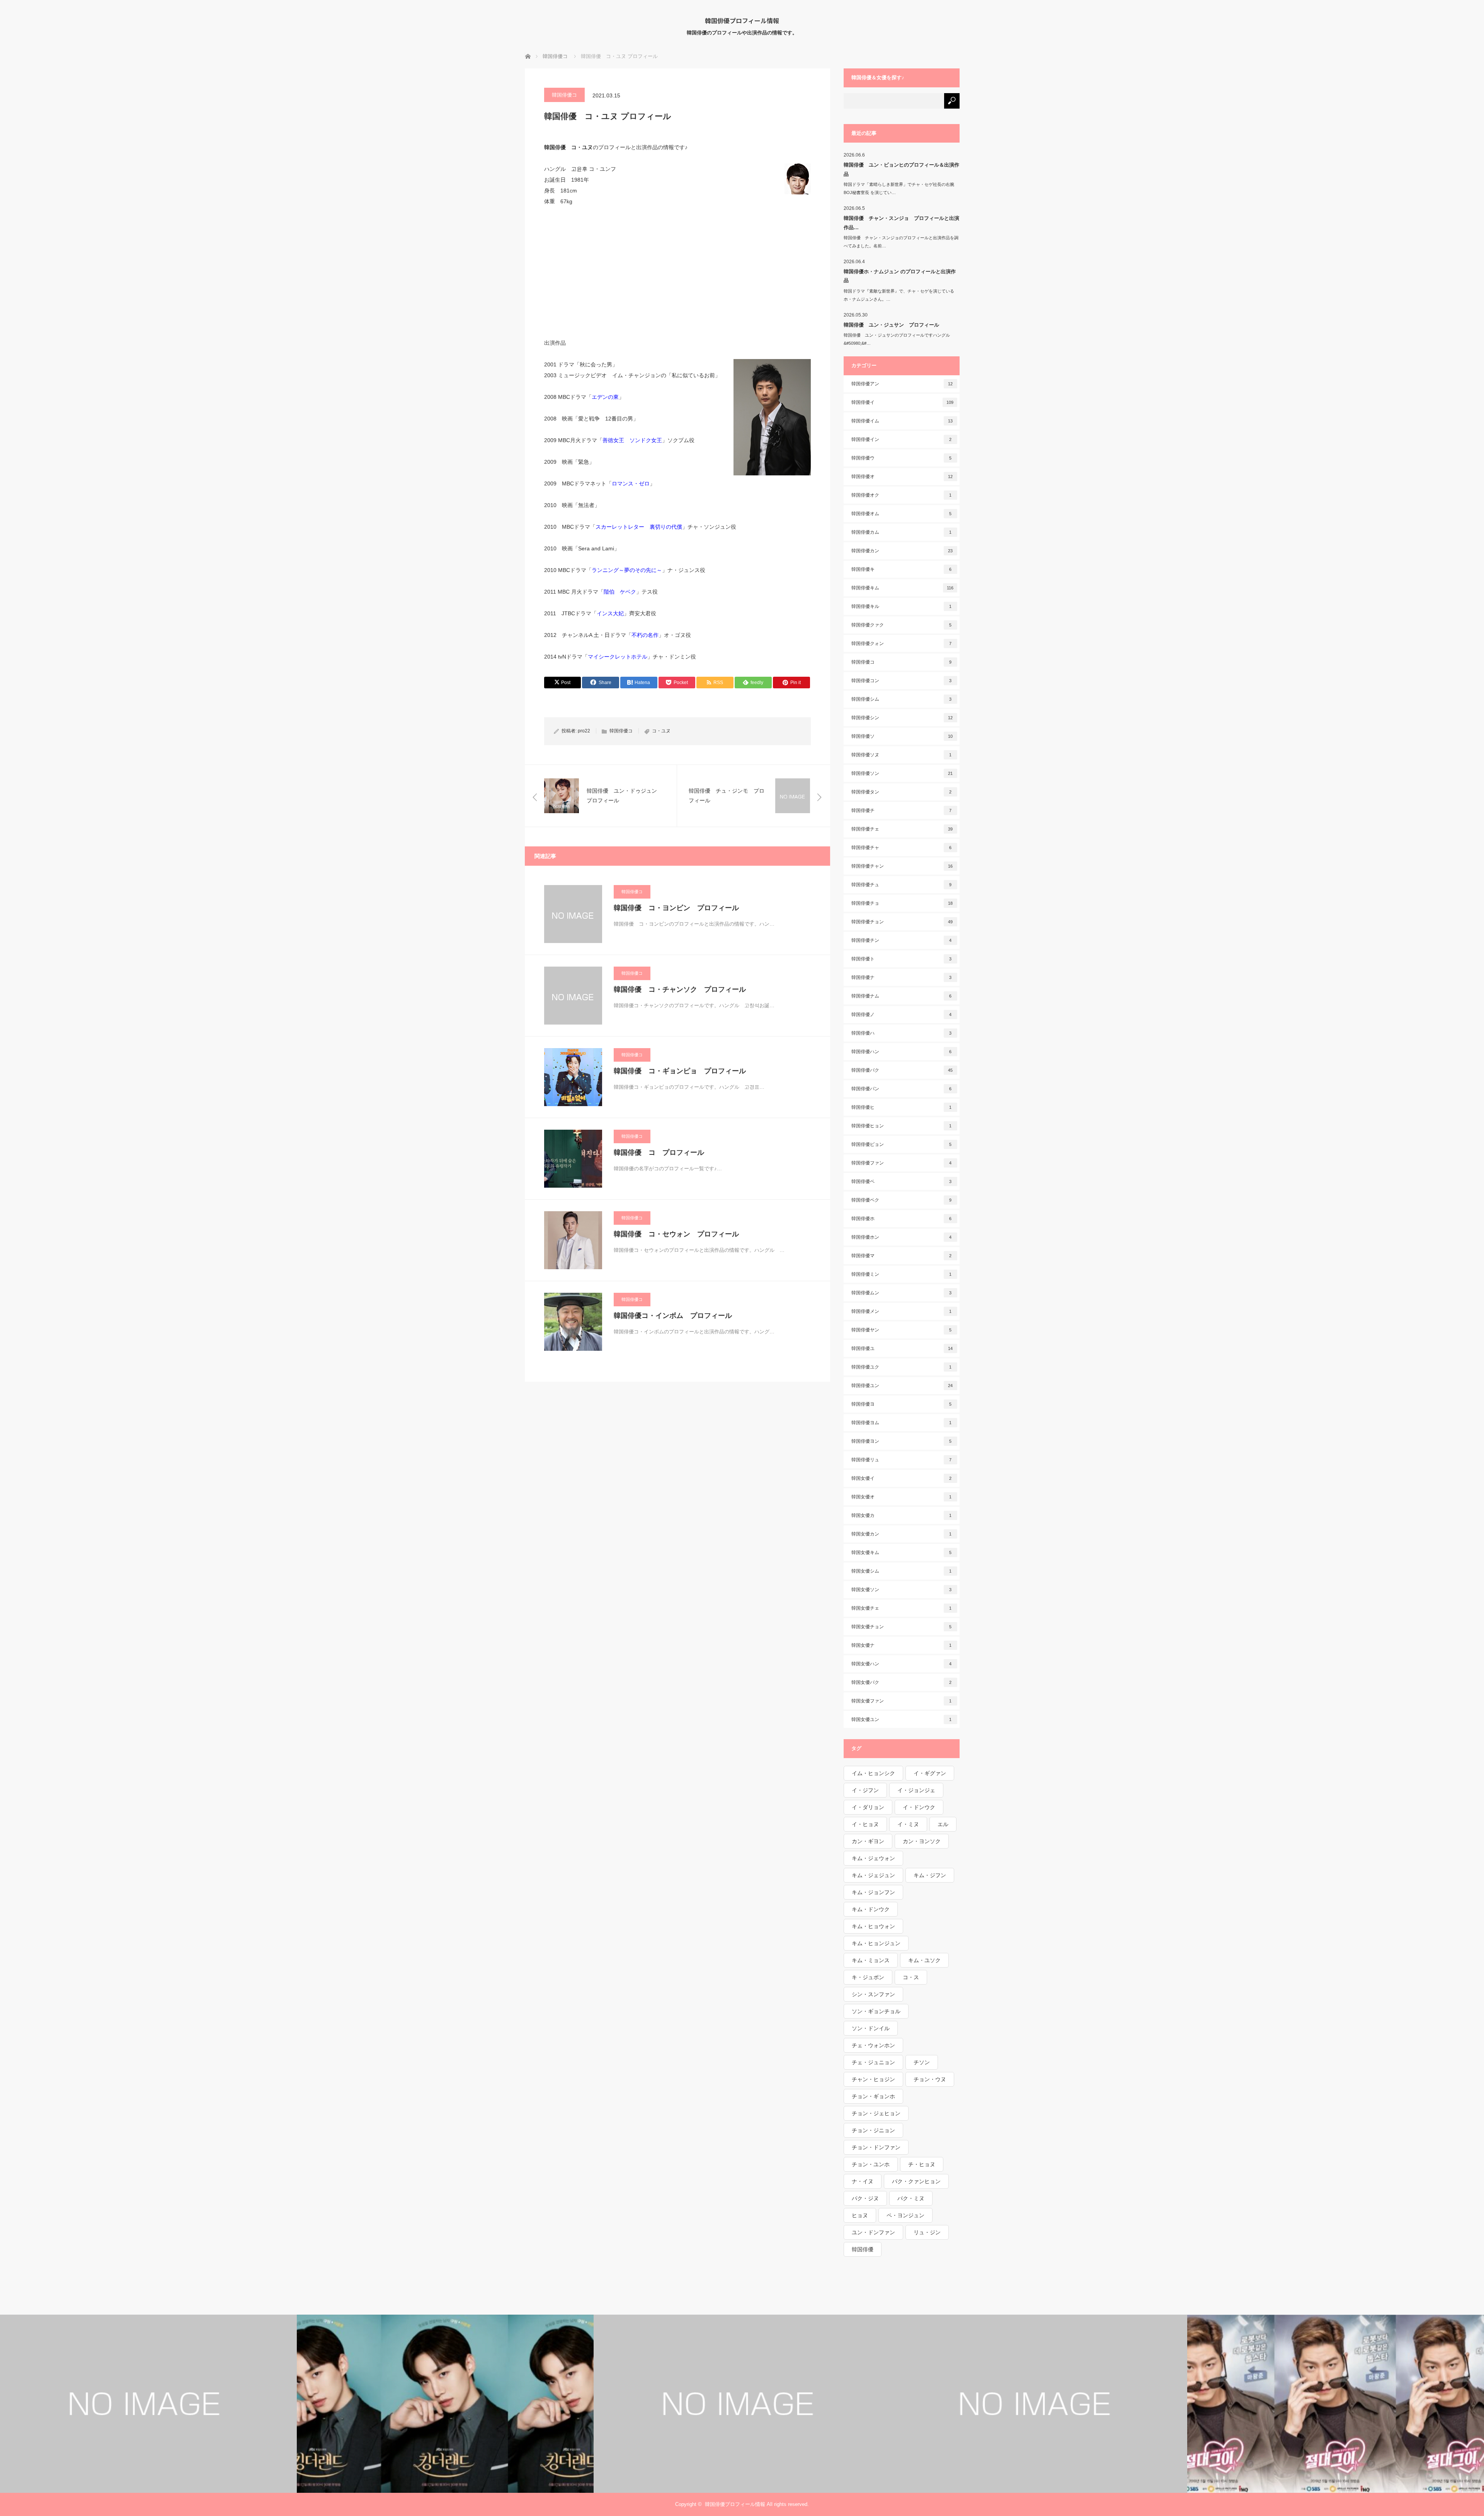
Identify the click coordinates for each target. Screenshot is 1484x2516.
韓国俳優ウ (902, 458)
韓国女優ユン (902, 1719)
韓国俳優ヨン (902, 1441)
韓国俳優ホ (902, 1219)
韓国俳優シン (902, 718)
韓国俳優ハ (902, 1033)
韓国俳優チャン (902, 866)
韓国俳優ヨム (902, 1423)
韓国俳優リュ (902, 1460)
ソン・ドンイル (871, 2028)
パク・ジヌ (865, 2198)
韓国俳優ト (902, 959)
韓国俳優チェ (902, 829)
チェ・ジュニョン (873, 2062)
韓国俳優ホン (902, 1237)
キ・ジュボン (868, 1977)
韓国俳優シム (902, 699)
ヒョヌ (860, 2215)
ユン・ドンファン (873, 2232)
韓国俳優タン (902, 792)
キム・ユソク (924, 1960)
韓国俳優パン (902, 1089)
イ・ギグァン (930, 1773)
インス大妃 (610, 613)
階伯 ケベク (620, 592)
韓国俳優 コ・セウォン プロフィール (676, 1234)
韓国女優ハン (902, 1664)
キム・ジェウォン (873, 1858)
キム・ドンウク (871, 1909)
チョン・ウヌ (930, 2079)
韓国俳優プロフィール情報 (742, 20)
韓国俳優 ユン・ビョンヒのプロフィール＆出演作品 (901, 169)
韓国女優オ (902, 1497)
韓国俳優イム (902, 421)
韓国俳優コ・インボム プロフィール (673, 1316)
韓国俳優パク (902, 1070)
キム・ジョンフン (873, 1892)
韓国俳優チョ (902, 903)
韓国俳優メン (902, 1311)
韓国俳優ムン (902, 1293)
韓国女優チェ (902, 1608)
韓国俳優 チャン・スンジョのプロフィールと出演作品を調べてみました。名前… (901, 242)
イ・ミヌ (908, 1824)
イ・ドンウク (919, 1807)
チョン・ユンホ (871, 2164)
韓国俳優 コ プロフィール (659, 1152)
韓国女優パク (902, 1682)
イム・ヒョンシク (873, 1773)
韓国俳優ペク (902, 1200)
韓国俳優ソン (902, 773)
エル (943, 1824)
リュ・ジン (927, 2232)
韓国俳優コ (564, 95)
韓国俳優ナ (902, 977)
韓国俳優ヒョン (902, 1126)
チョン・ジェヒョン (876, 2113)
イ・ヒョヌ (865, 1824)
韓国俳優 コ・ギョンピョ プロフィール (680, 1071)
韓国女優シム (902, 1571)
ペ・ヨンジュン (905, 2215)
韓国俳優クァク (902, 625)
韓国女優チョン (902, 1627)
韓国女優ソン (902, 1590)
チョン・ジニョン (873, 2130)
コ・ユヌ (661, 731)
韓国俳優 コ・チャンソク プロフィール (680, 989)
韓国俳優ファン (902, 1163)
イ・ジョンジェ (916, 1790)
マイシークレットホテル (618, 657)
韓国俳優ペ (902, 1181)
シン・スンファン (873, 1994)
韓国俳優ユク (902, 1367)
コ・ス (911, 1977)
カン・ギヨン (868, 1841)
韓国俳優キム (902, 588)
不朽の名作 (645, 635)
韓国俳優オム (902, 514)
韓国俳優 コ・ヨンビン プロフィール (676, 908)
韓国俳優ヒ (902, 1107)
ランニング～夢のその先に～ (627, 570)
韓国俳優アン (902, 384)
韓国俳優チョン (902, 922)
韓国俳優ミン (902, 1274)
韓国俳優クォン (902, 643)
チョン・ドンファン (876, 2147)
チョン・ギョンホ (873, 2096)
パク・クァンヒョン (916, 2181)
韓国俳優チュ (902, 885)
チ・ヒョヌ (922, 2164)
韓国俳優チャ (902, 848)
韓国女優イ (902, 1478)
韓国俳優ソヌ (902, 755)
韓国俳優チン (902, 940)
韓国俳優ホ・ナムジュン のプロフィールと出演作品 (900, 276)
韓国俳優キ (902, 569)
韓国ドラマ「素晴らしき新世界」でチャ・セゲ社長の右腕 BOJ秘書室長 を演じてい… (901, 188)
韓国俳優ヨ (902, 1404)
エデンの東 (605, 397)
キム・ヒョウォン (873, 1926)
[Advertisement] (677, 272)
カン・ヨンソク (922, 1841)
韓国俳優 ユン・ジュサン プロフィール (891, 325)
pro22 (584, 731)
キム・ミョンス (871, 1960)
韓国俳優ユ (902, 1348)
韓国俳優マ (902, 1256)
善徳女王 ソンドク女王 (632, 440)
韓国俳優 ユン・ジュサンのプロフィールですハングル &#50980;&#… (899, 339)
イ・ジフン (865, 1790)
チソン (922, 2062)
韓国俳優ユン (902, 1386)
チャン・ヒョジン (873, 2079)
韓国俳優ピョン (902, 1144)
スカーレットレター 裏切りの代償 (639, 527)
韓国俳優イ (902, 402)
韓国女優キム (902, 1552)
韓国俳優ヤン (902, 1330)
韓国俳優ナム (902, 996)
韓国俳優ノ (902, 1015)
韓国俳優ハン (902, 1052)
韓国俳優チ (902, 810)
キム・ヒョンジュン (876, 1943)
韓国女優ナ (902, 1645)
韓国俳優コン (902, 681)
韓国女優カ (902, 1515)
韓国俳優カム (902, 532)
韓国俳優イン (902, 439)
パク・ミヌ (911, 2198)
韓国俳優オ (902, 477)
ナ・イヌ (863, 2181)
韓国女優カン (902, 1534)
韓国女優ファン (902, 1701)
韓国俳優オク (902, 495)
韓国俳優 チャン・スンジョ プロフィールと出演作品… (901, 223)
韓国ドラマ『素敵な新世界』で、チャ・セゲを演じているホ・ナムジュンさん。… (899, 295)
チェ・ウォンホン (873, 2045)
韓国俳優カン (902, 551)
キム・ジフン (930, 1875)
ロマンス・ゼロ (631, 483)
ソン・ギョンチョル (876, 2011)
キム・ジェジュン (873, 1875)
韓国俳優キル (902, 606)
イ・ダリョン (868, 1807)
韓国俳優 (863, 2249)
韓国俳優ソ (902, 736)
